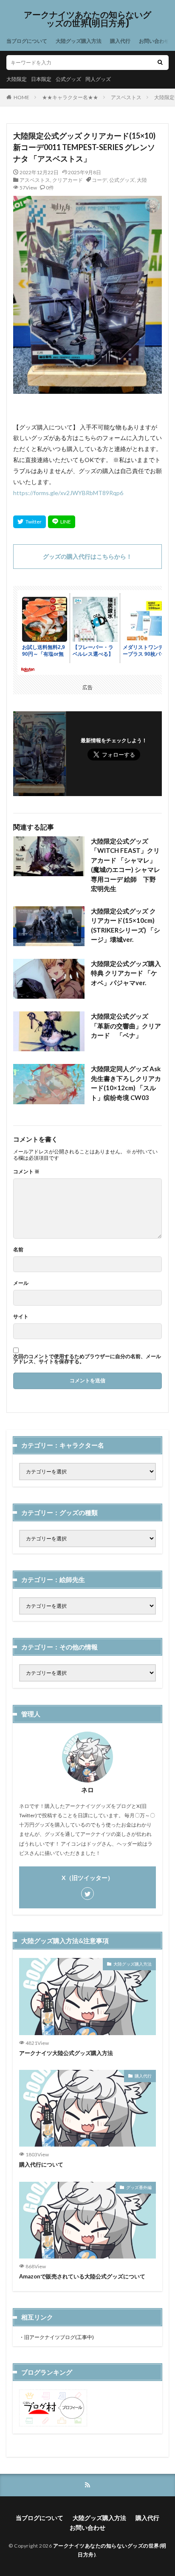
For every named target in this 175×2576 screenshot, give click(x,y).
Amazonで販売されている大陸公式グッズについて (82, 2276)
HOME (21, 97)
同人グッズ (98, 79)
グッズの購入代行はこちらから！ (87, 556)
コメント (26, 1172)
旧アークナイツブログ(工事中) (59, 2337)
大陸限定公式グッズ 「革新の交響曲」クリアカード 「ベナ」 (126, 1026)
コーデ (99, 180)
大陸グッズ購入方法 (79, 41)
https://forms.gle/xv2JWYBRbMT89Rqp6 (68, 493)
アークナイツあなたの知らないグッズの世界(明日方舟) (87, 19)
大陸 (142, 180)
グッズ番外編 (139, 2187)
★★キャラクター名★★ (70, 97)
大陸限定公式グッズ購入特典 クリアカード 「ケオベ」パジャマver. (126, 973)
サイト (21, 1317)
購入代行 (120, 41)
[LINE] (62, 522)
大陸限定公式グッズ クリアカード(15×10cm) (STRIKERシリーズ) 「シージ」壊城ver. (126, 925)
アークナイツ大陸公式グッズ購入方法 (66, 2053)
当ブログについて (27, 41)
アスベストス (126, 97)
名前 (18, 1250)
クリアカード (68, 180)
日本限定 (41, 79)
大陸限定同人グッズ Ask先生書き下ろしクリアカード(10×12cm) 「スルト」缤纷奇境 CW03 (126, 1083)
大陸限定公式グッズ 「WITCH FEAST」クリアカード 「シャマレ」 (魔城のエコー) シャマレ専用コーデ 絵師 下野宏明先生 (126, 865)
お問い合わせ (154, 41)
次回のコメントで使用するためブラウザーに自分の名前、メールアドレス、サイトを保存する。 (87, 1359)
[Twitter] (30, 522)
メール (21, 1283)
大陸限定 (17, 79)
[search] (160, 63)
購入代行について (41, 2164)
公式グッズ (68, 79)
